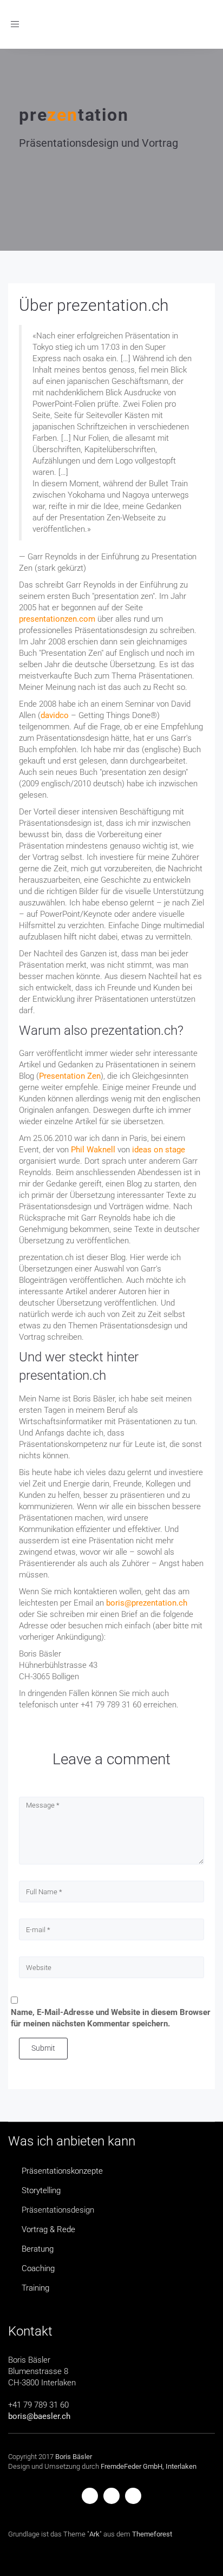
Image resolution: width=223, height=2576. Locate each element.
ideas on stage (159, 1150)
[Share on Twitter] (111, 2495)
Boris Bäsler (74, 2457)
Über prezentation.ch (94, 305)
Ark (94, 2534)
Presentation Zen (70, 1076)
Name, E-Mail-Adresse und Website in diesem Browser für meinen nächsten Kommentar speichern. (111, 2018)
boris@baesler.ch (39, 2416)
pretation (74, 115)
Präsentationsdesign (58, 2210)
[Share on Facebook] (90, 2495)
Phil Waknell (93, 1150)
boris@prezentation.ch (147, 1603)
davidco (55, 715)
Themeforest (152, 2534)
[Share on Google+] (133, 2495)
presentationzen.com (57, 619)
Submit (43, 2048)
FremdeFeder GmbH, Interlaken (149, 2466)
